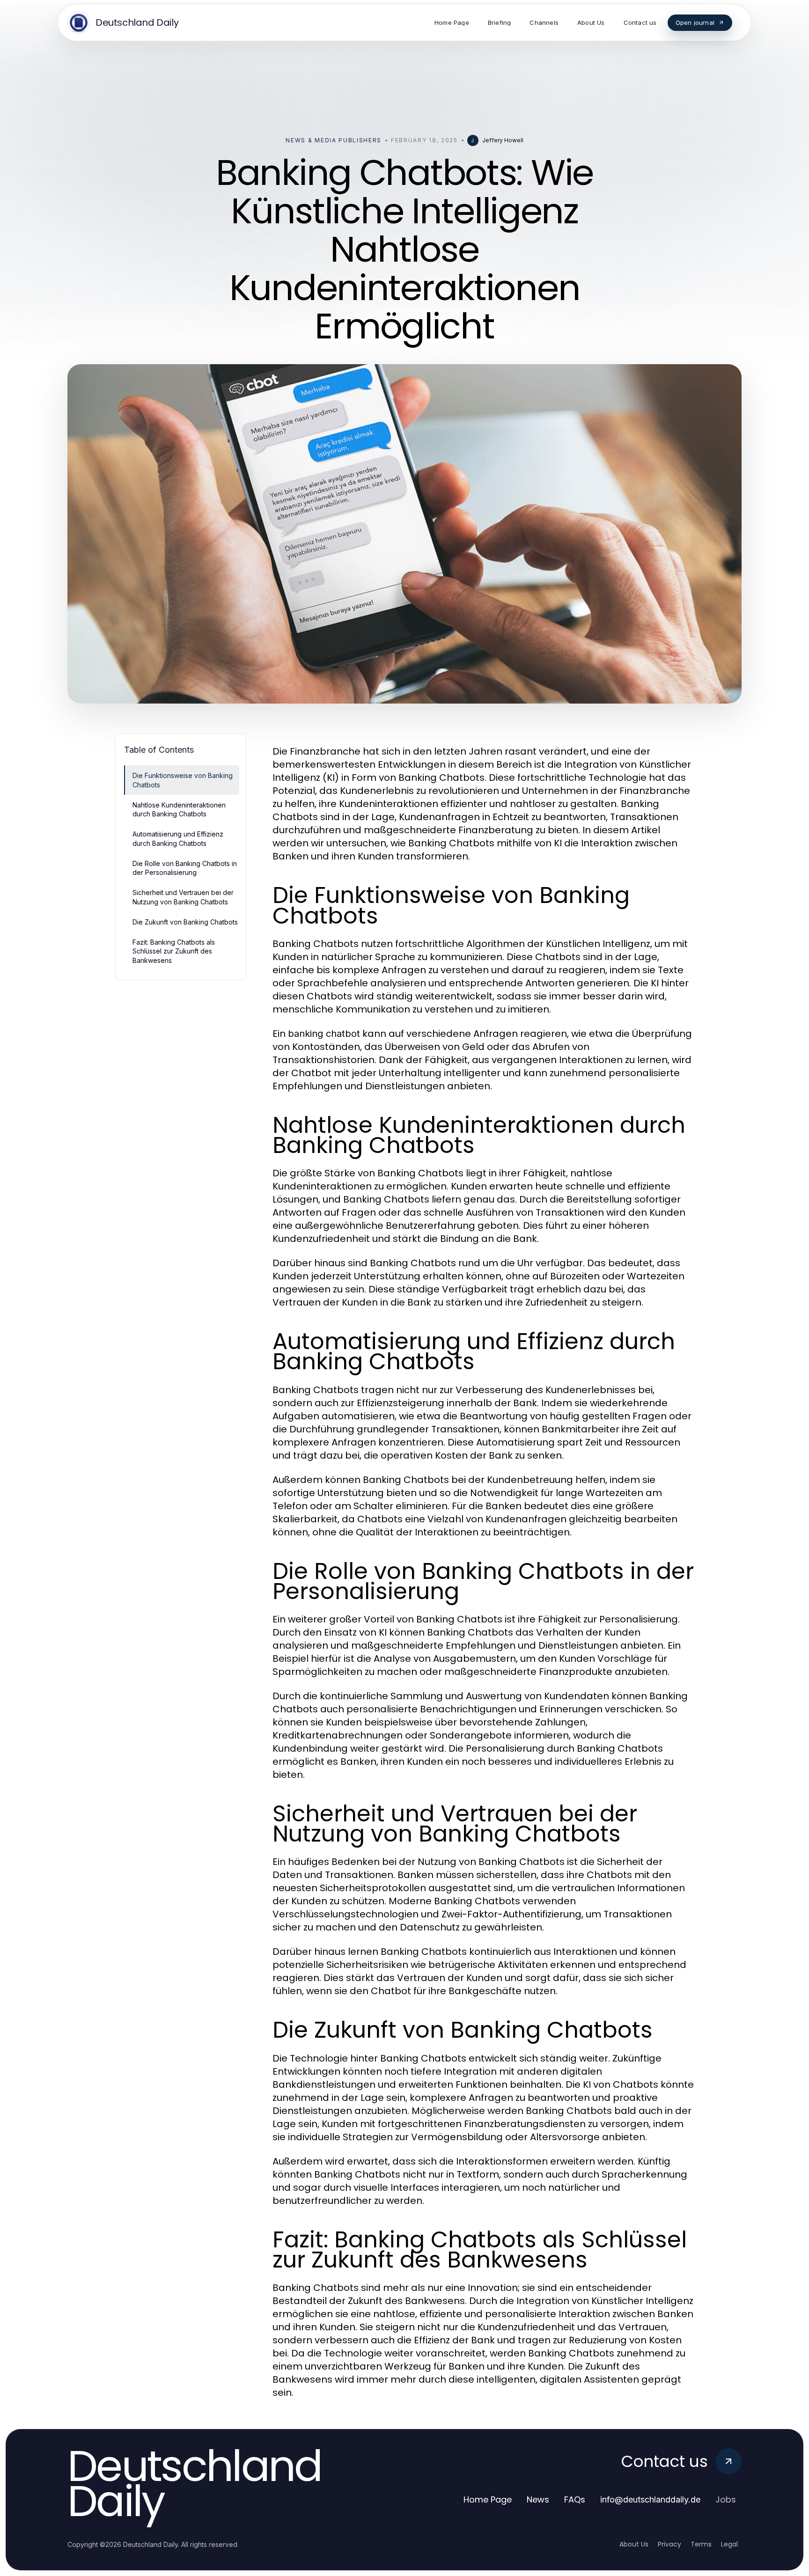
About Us (634, 2544)
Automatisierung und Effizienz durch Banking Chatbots (178, 838)
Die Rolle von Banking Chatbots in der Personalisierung (185, 868)
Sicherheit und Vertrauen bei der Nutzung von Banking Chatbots (183, 897)
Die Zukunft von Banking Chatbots (185, 922)
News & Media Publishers (334, 140)
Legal (729, 2544)
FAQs (575, 2499)
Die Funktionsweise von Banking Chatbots (183, 780)
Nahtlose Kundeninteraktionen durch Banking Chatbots (179, 809)
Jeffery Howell (503, 140)
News (538, 2499)
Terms (701, 2544)
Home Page (488, 2499)
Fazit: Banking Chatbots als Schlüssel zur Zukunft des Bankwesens (174, 951)
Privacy (669, 2544)
